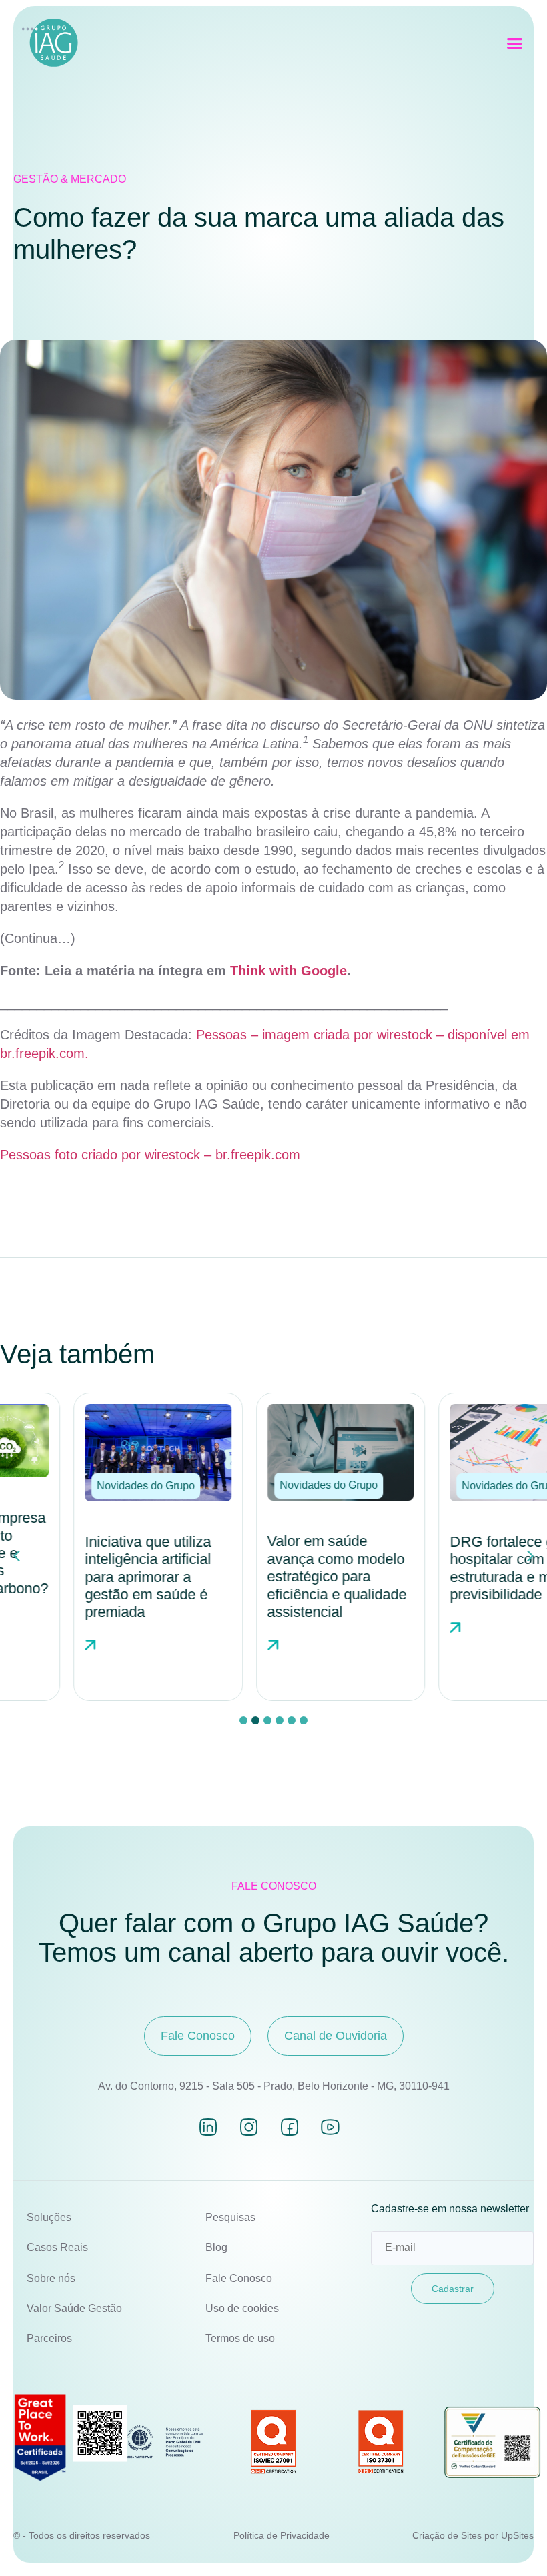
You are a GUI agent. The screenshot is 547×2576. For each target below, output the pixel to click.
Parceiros (49, 2338)
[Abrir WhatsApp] (514, 2542)
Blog (216, 2247)
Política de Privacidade (282, 2535)
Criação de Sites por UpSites (473, 2535)
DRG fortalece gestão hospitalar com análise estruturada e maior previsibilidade (455, 1568)
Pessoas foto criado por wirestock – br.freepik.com (150, 1155)
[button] (515, 43)
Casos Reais (57, 2247)
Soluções (49, 2217)
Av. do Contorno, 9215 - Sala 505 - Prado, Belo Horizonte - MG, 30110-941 (274, 2086)
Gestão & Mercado (70, 179)
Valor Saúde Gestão (74, 2308)
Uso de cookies (242, 2308)
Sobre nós (51, 2278)
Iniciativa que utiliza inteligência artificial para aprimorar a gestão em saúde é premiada (81, 1577)
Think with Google (289, 971)
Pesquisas (230, 2217)
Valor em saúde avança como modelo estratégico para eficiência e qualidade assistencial (270, 1576)
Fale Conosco (239, 2278)
